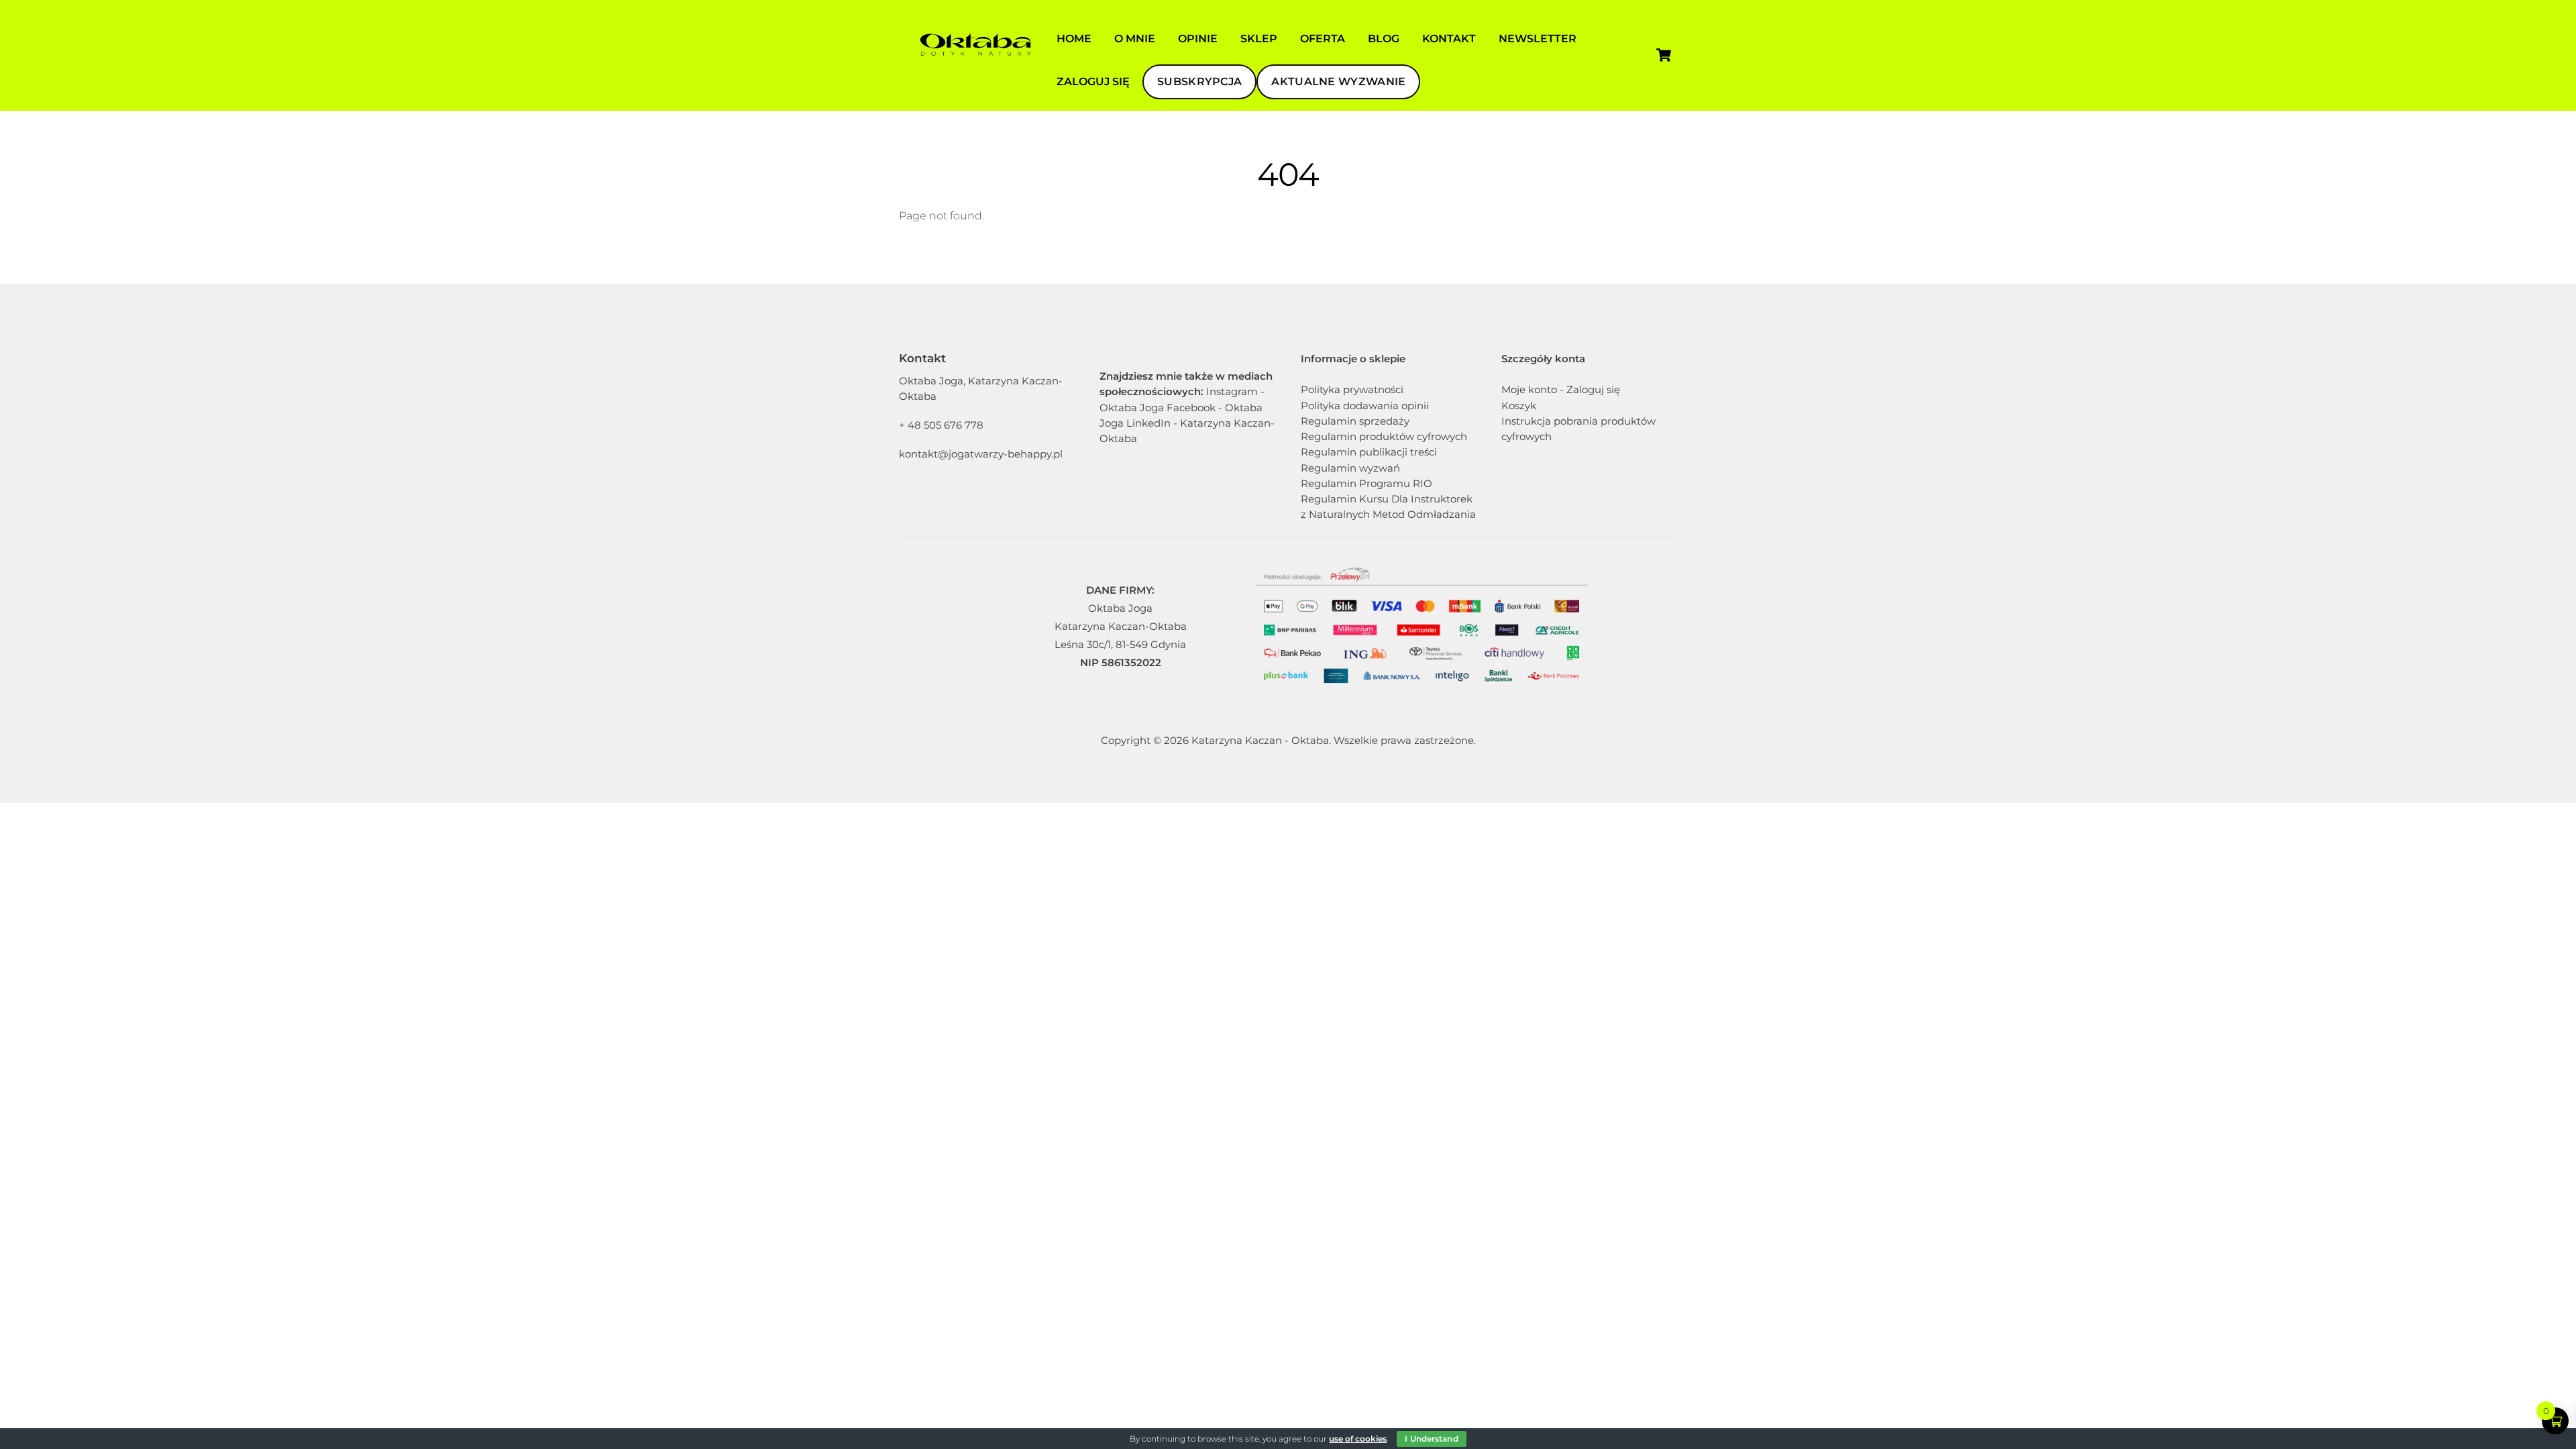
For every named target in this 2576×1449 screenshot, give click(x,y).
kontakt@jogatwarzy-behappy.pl (981, 454)
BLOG (1384, 39)
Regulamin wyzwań (1350, 468)
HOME (1074, 39)
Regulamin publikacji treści (1369, 452)
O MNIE (1135, 39)
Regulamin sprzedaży (1355, 421)
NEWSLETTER (1538, 39)
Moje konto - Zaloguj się (1561, 389)
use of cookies (1358, 1439)
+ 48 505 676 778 (941, 425)
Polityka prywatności (1352, 389)
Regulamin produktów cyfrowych (1384, 436)
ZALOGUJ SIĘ (1093, 82)
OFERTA (1323, 39)
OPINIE (1198, 39)
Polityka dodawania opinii (1365, 406)
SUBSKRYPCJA (1199, 82)
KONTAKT (1449, 39)
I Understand (1431, 1439)
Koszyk (1519, 406)
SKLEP (1259, 39)
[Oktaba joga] (973, 74)
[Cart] (1664, 55)
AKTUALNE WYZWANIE (1338, 82)
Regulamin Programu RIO (1366, 483)
